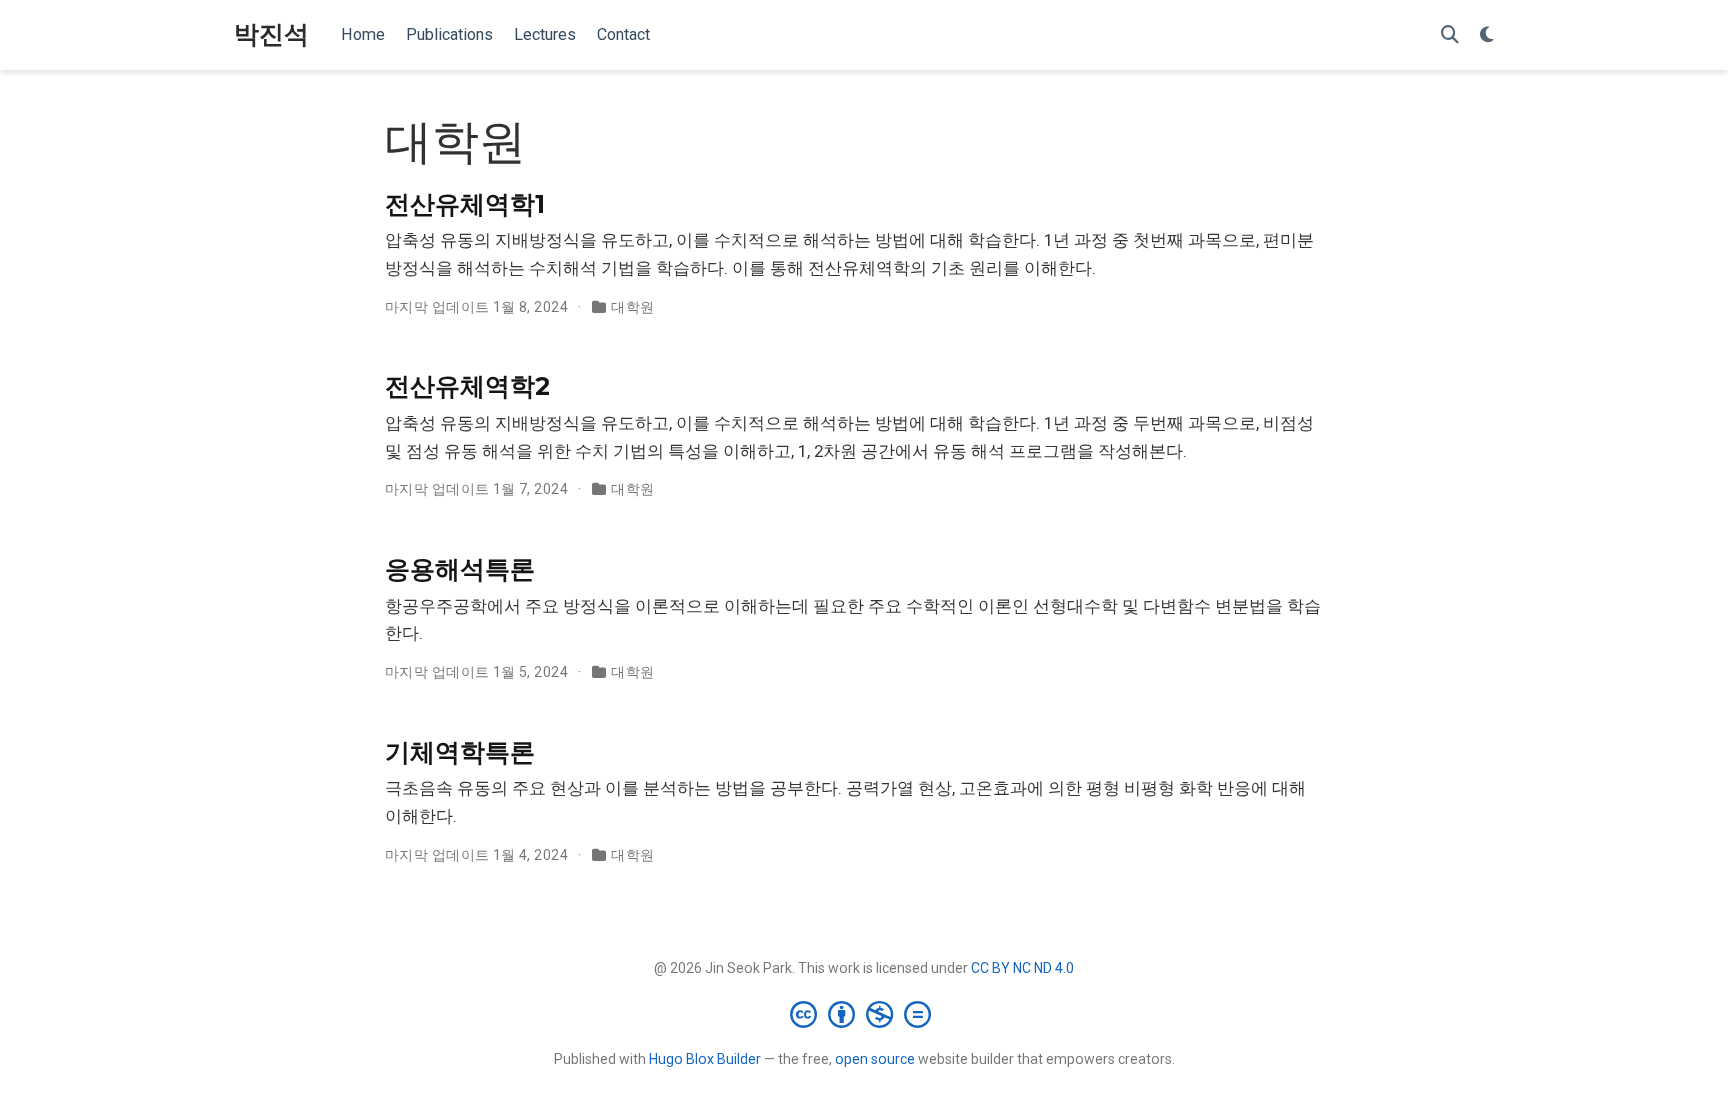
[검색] (1450, 35)
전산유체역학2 (467, 386)
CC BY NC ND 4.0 (1022, 968)
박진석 (271, 34)
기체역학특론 (460, 752)
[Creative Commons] (864, 1014)
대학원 (632, 307)
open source (875, 1059)
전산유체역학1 (465, 204)
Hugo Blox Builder (705, 1059)
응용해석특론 (460, 569)
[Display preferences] (1487, 35)
